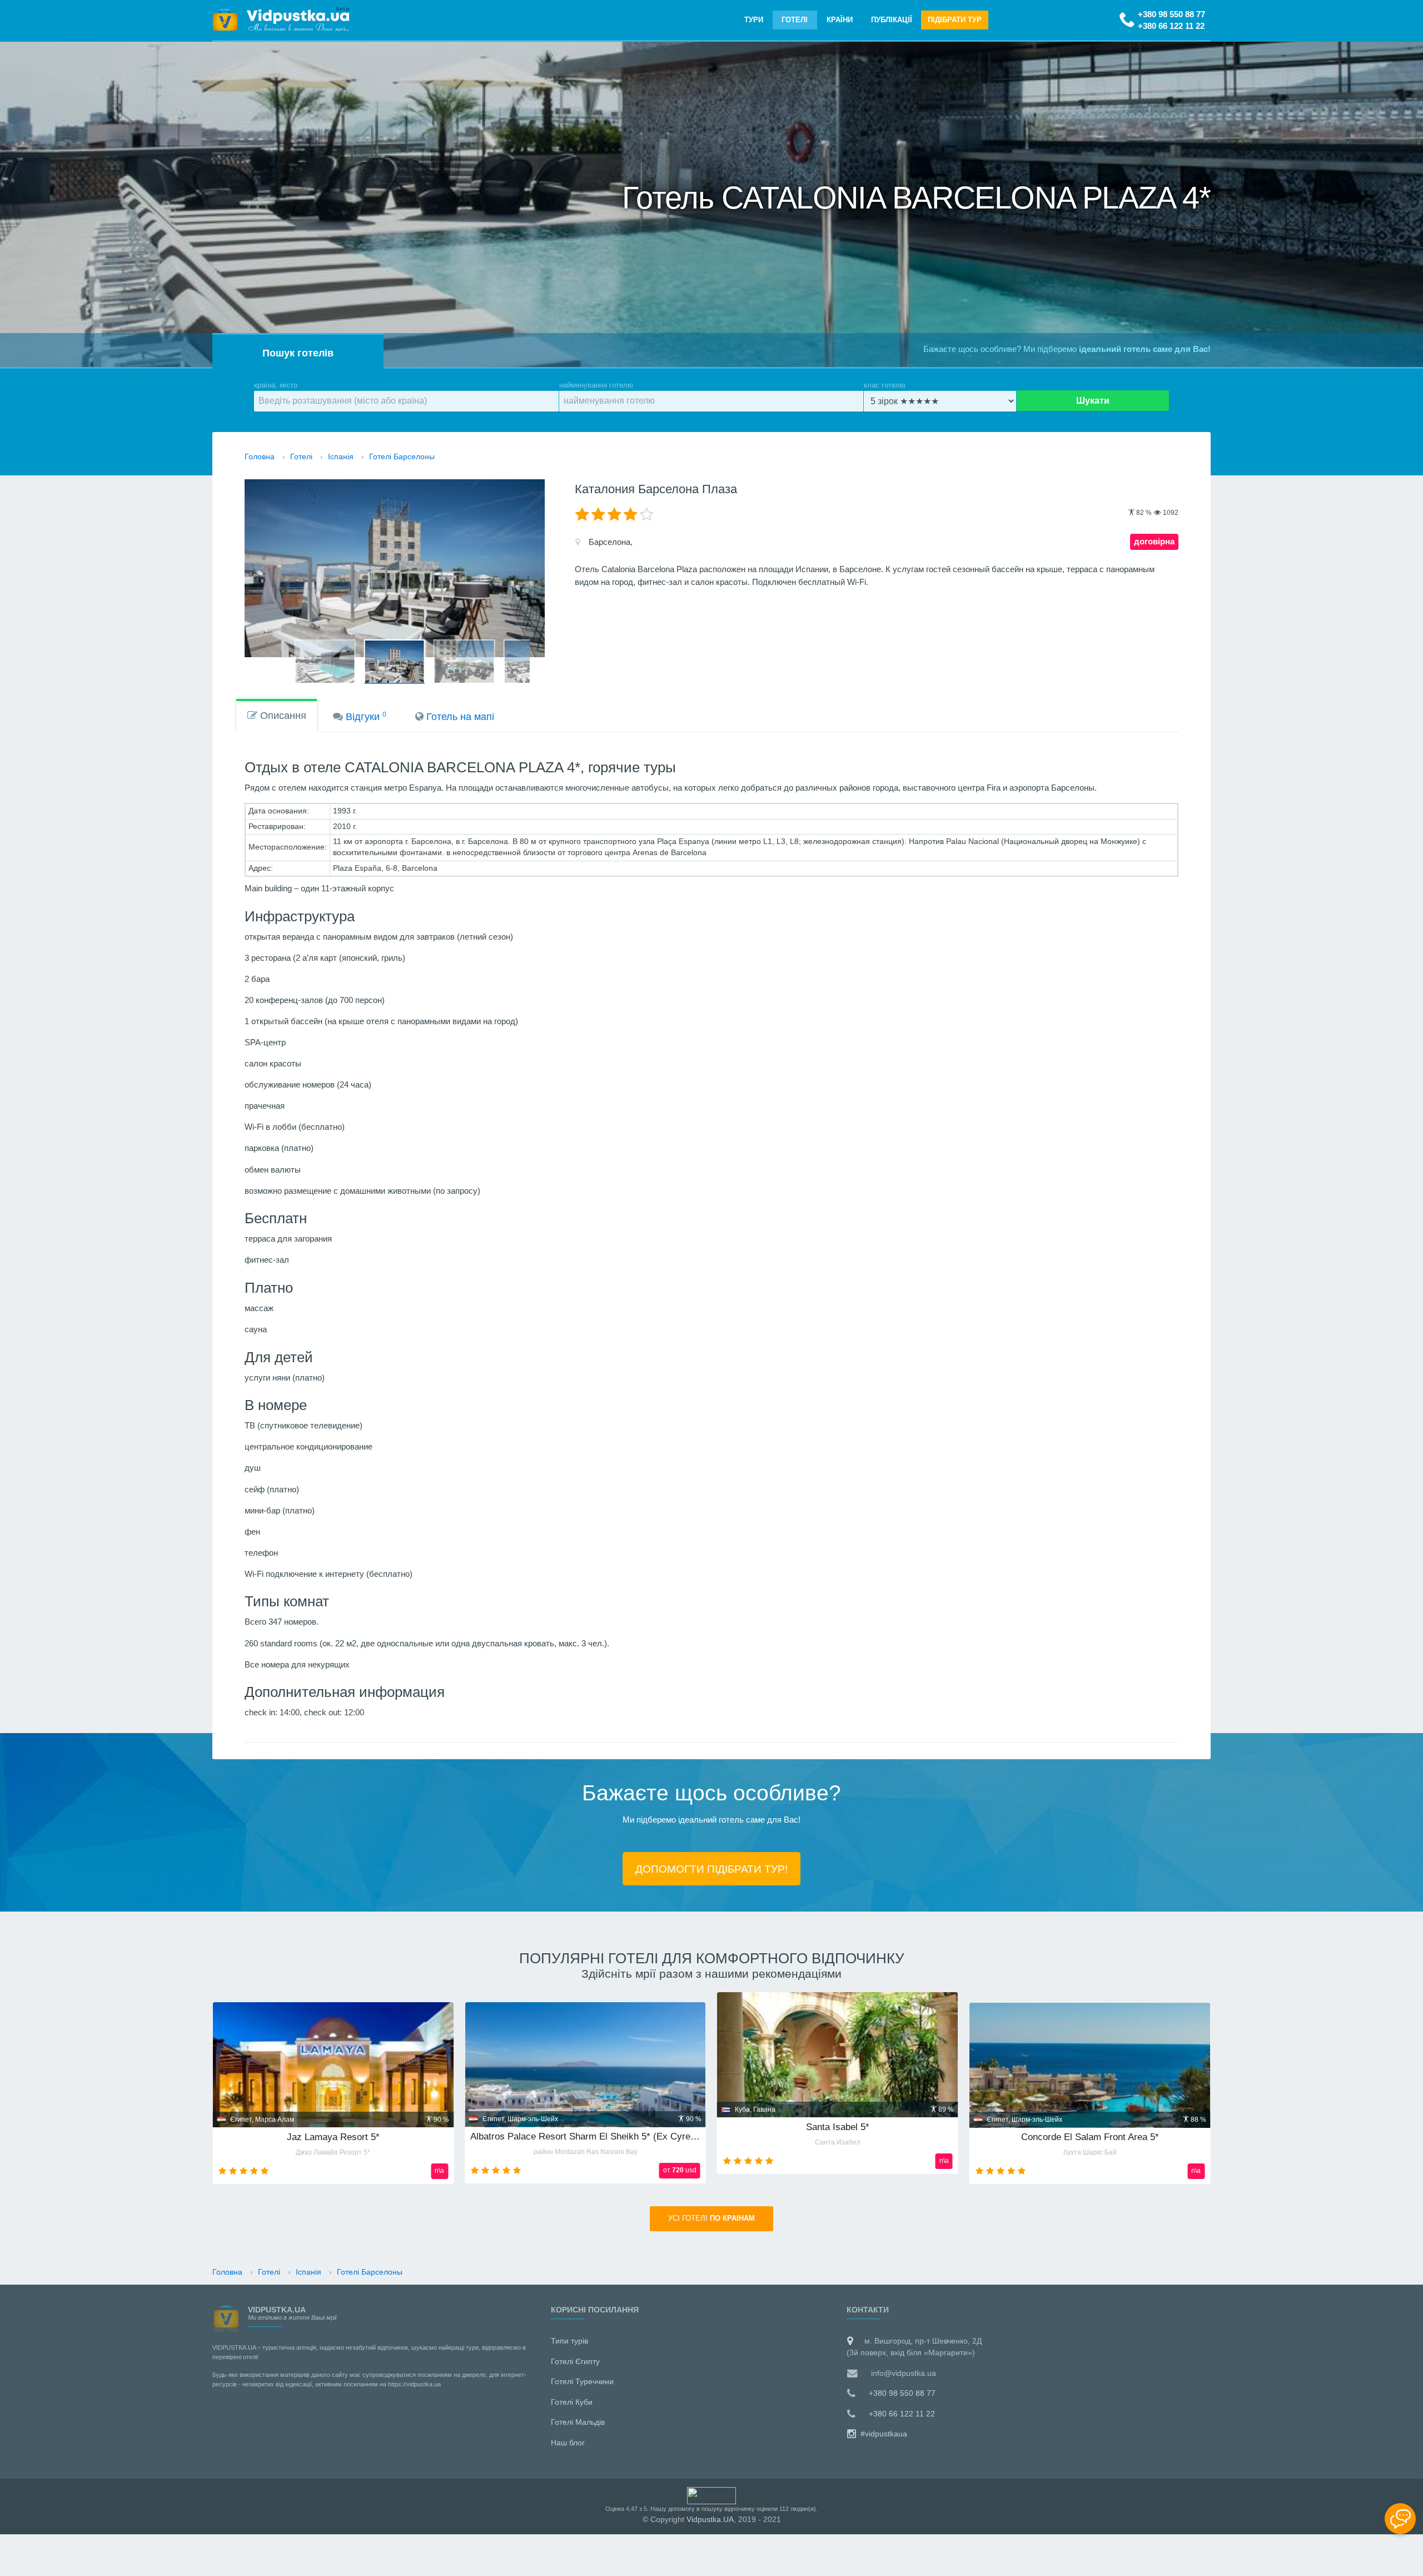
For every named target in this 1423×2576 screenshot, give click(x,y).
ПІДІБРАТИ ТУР (955, 20)
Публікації (892, 20)
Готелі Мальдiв (578, 2422)
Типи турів (569, 2341)
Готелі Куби (572, 2402)
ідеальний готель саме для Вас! (1145, 349)
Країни (840, 20)
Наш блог (568, 2443)
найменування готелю (596, 385)
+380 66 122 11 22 (1171, 26)
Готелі (795, 20)
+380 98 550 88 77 (1171, 14)
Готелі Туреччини (582, 2381)
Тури (754, 20)
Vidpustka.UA (710, 2519)
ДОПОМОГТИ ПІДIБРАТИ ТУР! (711, 1869)
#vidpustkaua (883, 2434)
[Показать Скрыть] (1400, 2519)
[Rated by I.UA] (711, 2495)
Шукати (1093, 401)
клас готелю (885, 385)
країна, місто (276, 385)
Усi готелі (711, 2218)
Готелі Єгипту (575, 2361)
